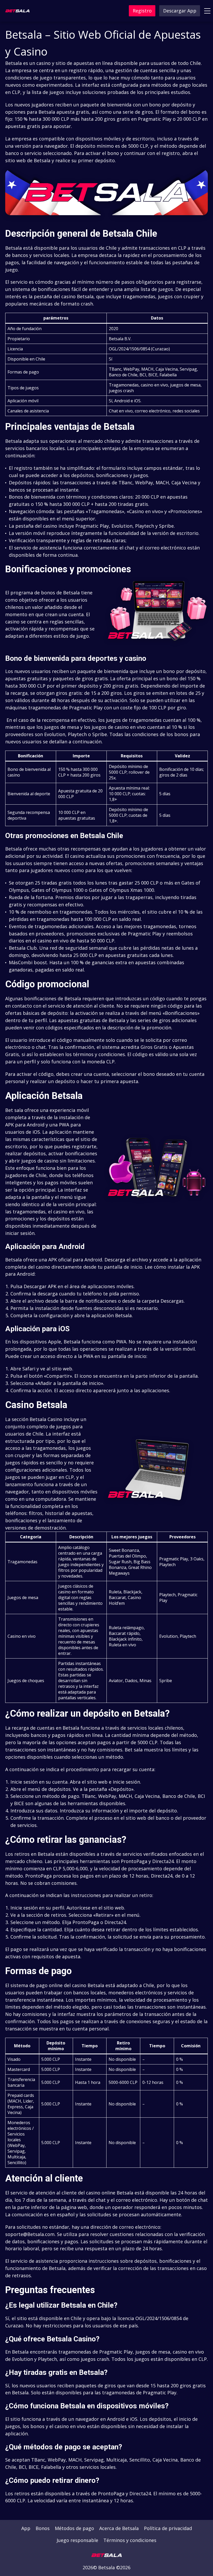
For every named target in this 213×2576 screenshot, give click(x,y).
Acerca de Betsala (119, 2528)
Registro (142, 11)
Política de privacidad (168, 2528)
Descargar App (180, 11)
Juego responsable (77, 2540)
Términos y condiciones (130, 2540)
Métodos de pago (74, 2528)
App (26, 2528)
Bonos (43, 2528)
